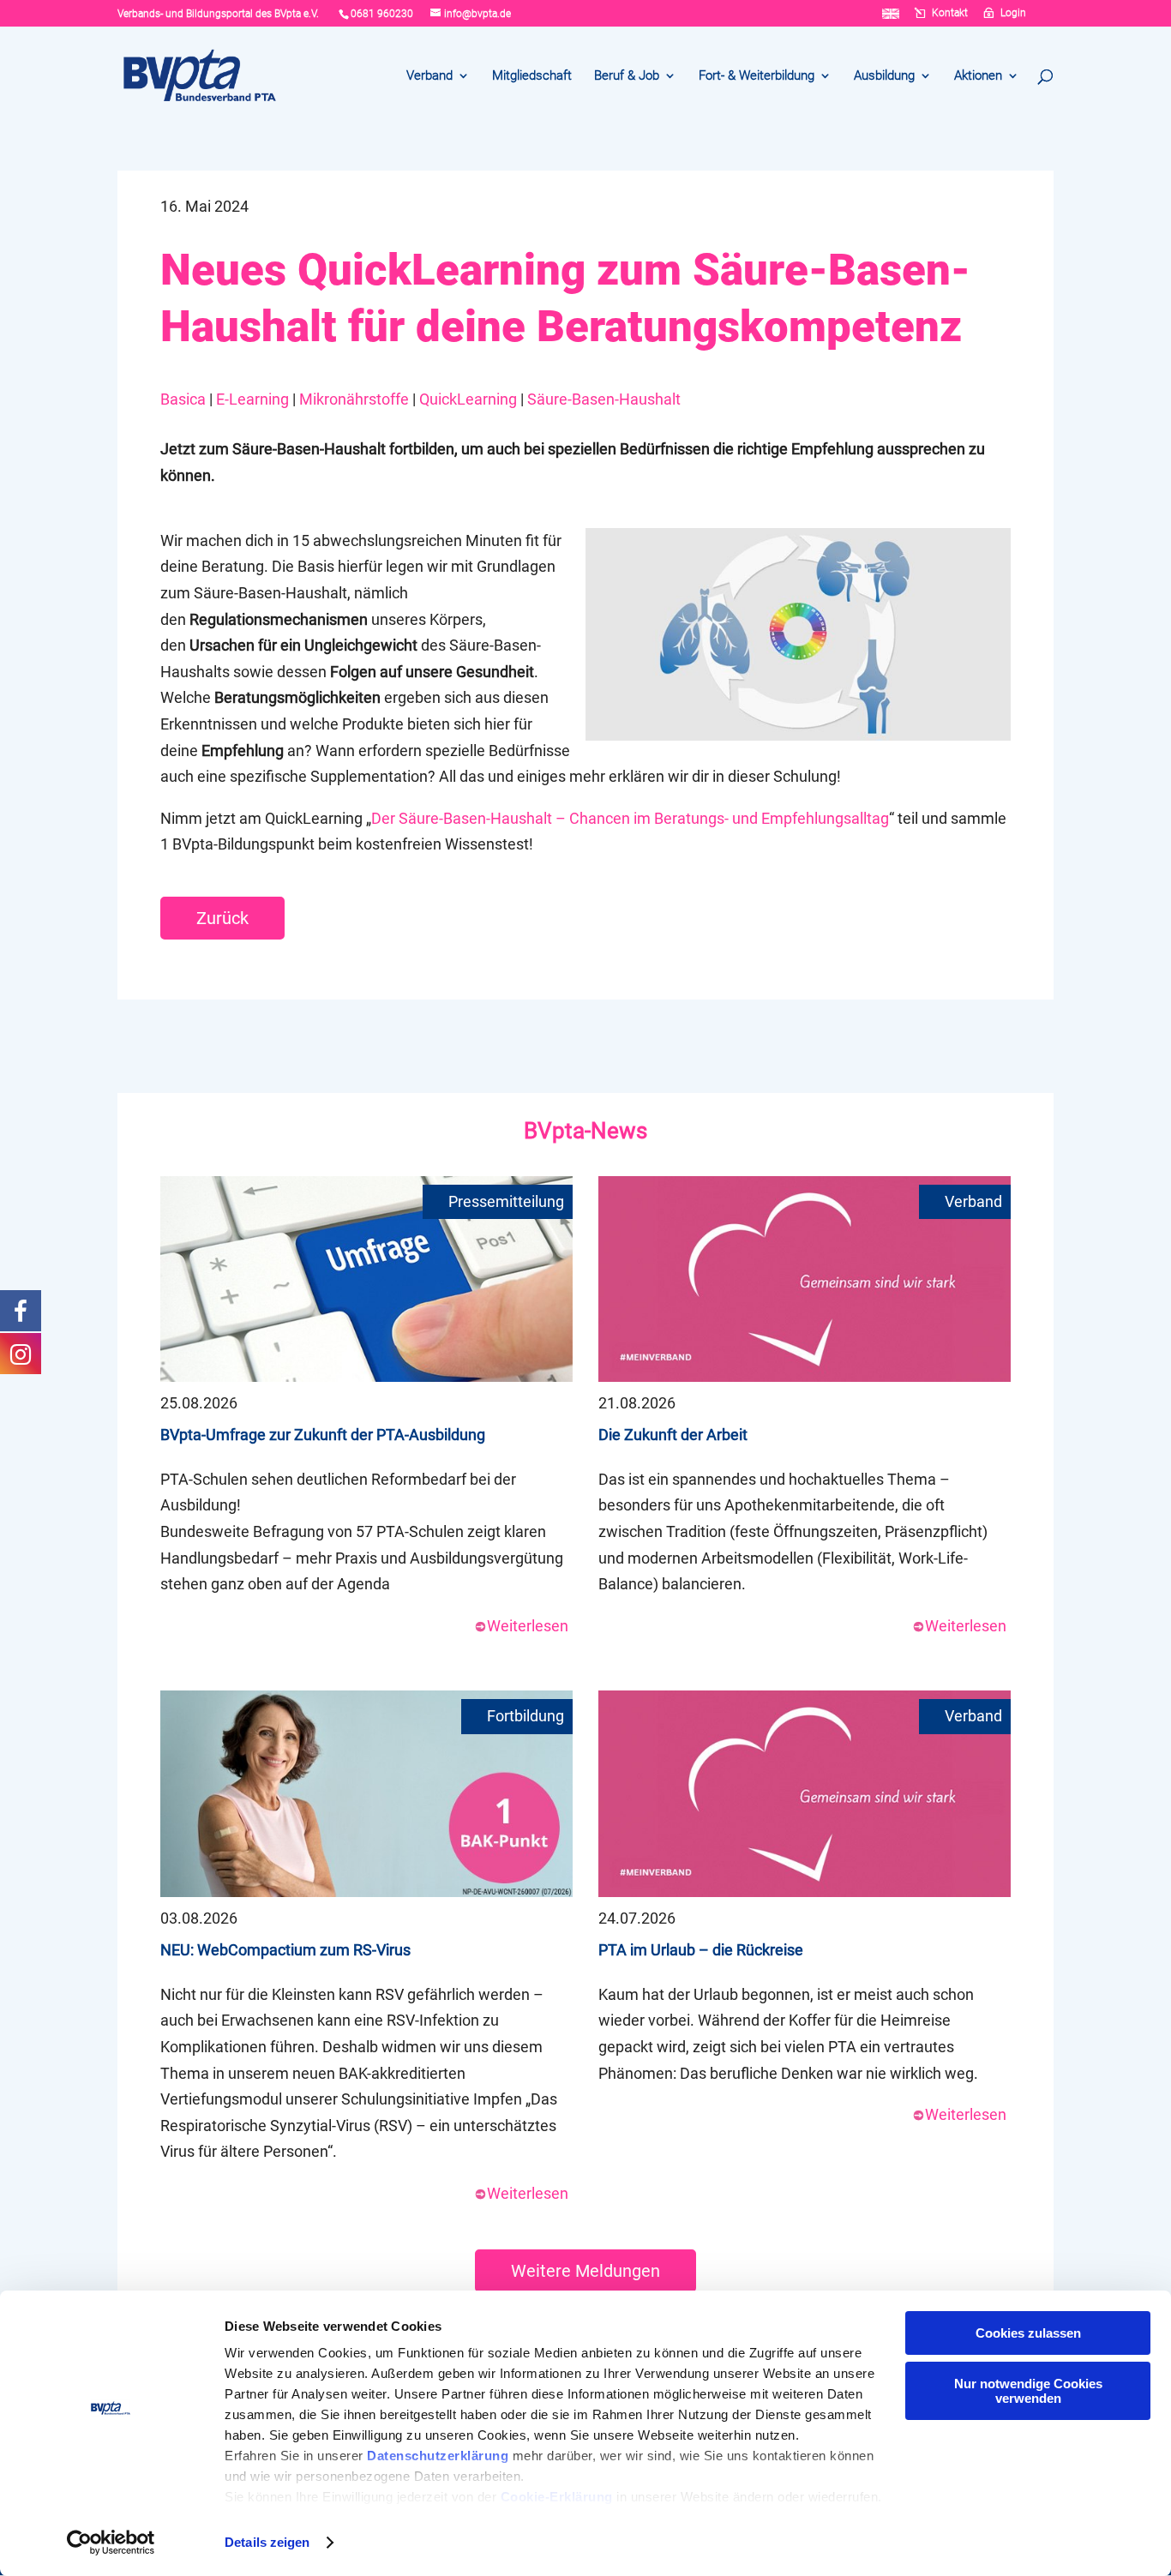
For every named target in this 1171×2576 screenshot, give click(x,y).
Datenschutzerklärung (438, 2456)
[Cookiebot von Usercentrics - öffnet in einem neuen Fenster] (111, 2543)
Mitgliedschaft (532, 76)
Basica (183, 399)
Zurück (222, 918)
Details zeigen (267, 2542)
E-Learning (252, 399)
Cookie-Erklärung (557, 2497)
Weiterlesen (528, 1626)
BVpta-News (585, 1131)
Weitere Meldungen (585, 2271)
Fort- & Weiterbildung (757, 76)
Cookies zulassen (1028, 2333)
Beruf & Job (627, 76)
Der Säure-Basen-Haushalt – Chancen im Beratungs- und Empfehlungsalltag (630, 818)
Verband (429, 76)
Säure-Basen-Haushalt (604, 399)
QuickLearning (468, 399)
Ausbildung (884, 76)
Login (1013, 13)
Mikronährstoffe (354, 399)
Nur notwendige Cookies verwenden (1028, 2391)
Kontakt (950, 13)
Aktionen (978, 76)
